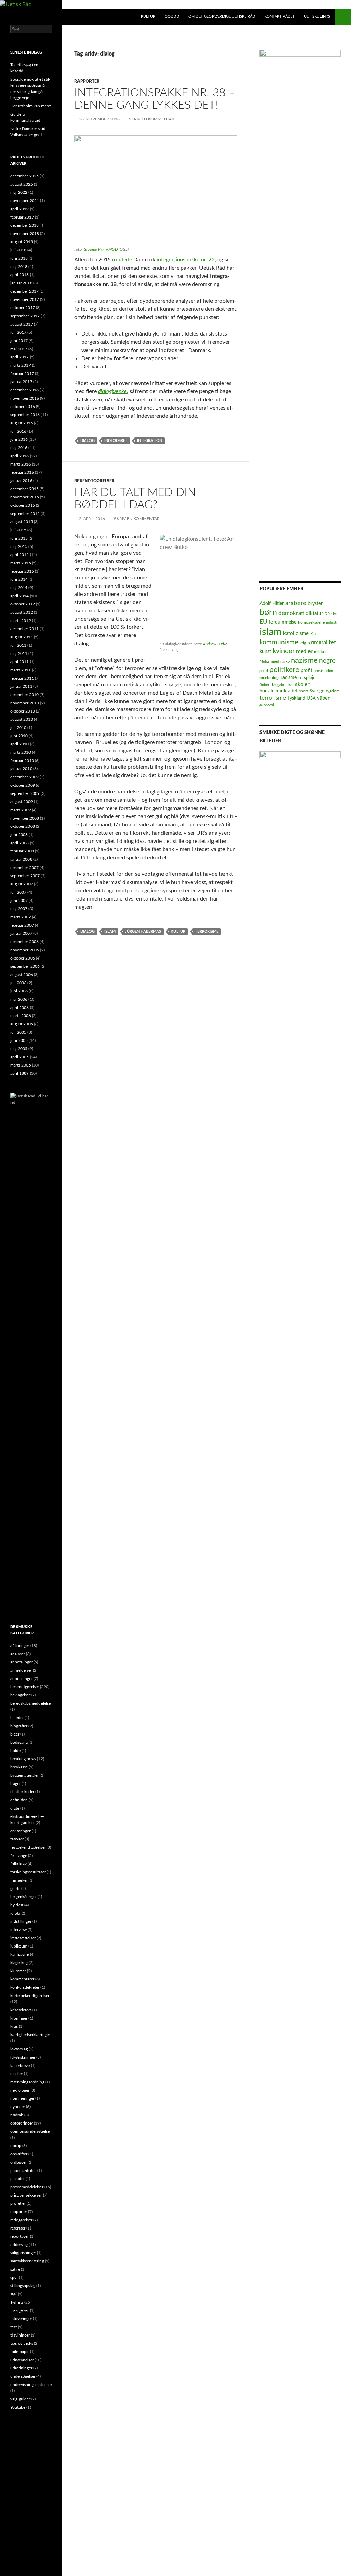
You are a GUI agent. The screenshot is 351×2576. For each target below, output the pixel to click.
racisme (289, 678)
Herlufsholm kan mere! (31, 106)
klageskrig (19, 1963)
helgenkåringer (23, 1897)
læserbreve (20, 2066)
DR (327, 614)
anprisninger (21, 1679)
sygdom (333, 691)
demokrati (291, 613)
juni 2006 (19, 991)
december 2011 (25, 629)
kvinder (284, 651)
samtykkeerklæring (27, 2261)
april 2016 (20, 456)
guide (15, 1889)
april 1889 (20, 1073)
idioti (15, 1913)
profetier (18, 2203)
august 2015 (22, 522)
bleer (15, 1734)
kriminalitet (322, 642)
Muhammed (269, 662)
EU (263, 622)
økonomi (267, 705)
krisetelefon (21, 2010)
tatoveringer (21, 2319)
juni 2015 (19, 538)
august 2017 (22, 324)
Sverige (317, 691)
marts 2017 (21, 365)
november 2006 (25, 950)
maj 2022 (19, 192)
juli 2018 (18, 250)
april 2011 (20, 662)
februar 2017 (22, 374)
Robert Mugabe (272, 685)
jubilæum (19, 1946)
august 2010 (22, 719)
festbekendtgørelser (28, 1847)
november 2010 (25, 703)
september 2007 (25, 876)
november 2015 (25, 497)
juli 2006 (18, 983)
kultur (178, 932)
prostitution (323, 671)
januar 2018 (21, 283)
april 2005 (20, 1057)
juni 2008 (19, 835)
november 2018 (25, 234)
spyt (14, 2278)
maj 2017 (19, 349)
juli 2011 (18, 645)
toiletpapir (20, 2352)
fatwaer (17, 1839)
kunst (265, 652)
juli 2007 (18, 892)
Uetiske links (317, 17)
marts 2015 (21, 563)
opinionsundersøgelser (31, 2131)
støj (14, 2294)
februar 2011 (22, 678)
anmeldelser (21, 1670)
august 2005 (22, 1024)
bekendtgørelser (94, 481)
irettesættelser (23, 1938)
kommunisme (279, 642)
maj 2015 (19, 546)
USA (311, 698)
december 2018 (25, 225)
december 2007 (25, 868)
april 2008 (20, 843)
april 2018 (20, 275)
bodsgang (19, 1742)
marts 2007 (21, 917)
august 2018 (22, 242)
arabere (296, 603)
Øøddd (172, 17)
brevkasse (19, 1767)
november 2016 (25, 398)
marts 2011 (21, 670)
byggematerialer (25, 1775)
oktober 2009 (23, 785)
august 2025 (22, 184)
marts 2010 (21, 752)
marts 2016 (21, 464)
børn (268, 613)
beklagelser (20, 1695)
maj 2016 (19, 448)
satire (15, 2269)
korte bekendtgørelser (30, 1996)
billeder (17, 1718)
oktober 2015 (23, 505)
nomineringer (22, 2098)
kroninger (19, 2018)
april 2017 (20, 357)
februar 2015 (22, 571)
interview (19, 1930)
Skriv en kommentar (152, 119)
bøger (15, 1784)
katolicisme (296, 633)
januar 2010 (21, 769)
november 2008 (25, 818)
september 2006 (25, 966)
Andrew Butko (215, 644)
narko (285, 662)
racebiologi (269, 678)
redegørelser (21, 2220)
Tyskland (296, 698)
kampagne (20, 1954)
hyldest (17, 1905)
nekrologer (20, 2090)
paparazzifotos (23, 2171)
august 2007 (22, 884)
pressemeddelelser (27, 2187)
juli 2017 (18, 332)
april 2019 (20, 209)
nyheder (18, 2107)
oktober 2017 (23, 308)
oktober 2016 (23, 407)
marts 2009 (21, 810)
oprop (16, 2146)
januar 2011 (21, 686)
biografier (19, 1726)
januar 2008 (21, 859)
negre (327, 661)
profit (306, 671)
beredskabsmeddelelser (31, 1703)
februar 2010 (22, 761)
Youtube (18, 2407)
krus (14, 2026)
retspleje (307, 678)
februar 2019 (22, 217)
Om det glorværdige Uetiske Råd (222, 17)
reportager (20, 2236)
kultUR (148, 17)
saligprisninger (23, 2253)
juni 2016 (19, 439)
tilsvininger (20, 2335)
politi (264, 671)
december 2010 (25, 695)
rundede (122, 260)
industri (332, 622)
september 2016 (25, 415)
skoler (302, 684)
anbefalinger (21, 1662)
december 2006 (25, 942)
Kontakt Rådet (280, 17)
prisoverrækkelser (26, 2195)
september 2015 (25, 514)
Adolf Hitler (272, 604)
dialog (87, 441)
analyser (18, 1654)
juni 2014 (19, 579)
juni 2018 (19, 258)
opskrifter (19, 2154)
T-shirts (17, 2302)
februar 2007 (22, 925)
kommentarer (22, 1979)
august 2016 (22, 423)
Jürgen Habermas (143, 932)
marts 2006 (21, 1016)
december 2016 (25, 390)
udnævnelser (22, 2360)
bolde (15, 1751)
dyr (335, 614)
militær (320, 652)
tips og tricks (22, 2343)
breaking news (23, 1759)
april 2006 (20, 1008)
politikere (284, 670)
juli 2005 (18, 1032)
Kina (314, 634)
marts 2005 (21, 1065)
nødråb (17, 2115)
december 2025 (25, 176)
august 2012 (22, 612)
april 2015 (20, 555)
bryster (315, 604)
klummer (18, 1971)
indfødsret (116, 441)
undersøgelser (23, 2376)
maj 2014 (19, 588)
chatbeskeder (22, 1792)
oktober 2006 (23, 958)
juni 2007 (19, 901)
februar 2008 (22, 851)
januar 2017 (21, 382)
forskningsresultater (28, 1872)
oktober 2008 (23, 826)
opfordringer (22, 2123)
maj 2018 (19, 267)
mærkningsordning (27, 2082)
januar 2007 (21, 933)
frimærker (19, 1880)
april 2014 (20, 596)
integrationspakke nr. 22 (186, 260)
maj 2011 (19, 654)
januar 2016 (21, 481)
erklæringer (20, 1831)
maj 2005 (19, 1049)
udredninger (21, 2368)
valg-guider (20, 2399)
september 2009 (25, 793)
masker (17, 2074)
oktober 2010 (23, 711)
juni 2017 (19, 341)
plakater (17, 2179)
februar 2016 (22, 472)
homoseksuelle (311, 622)
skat (290, 685)
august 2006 (22, 975)
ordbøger (19, 2162)
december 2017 (25, 291)
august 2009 (22, 802)
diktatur (314, 614)
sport (304, 691)
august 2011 (22, 637)
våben (324, 698)
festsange (19, 1856)
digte (15, 1808)
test (14, 2327)
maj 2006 (19, 999)
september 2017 (25, 316)
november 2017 (25, 299)
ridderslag (19, 2245)
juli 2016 (18, 431)
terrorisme (207, 932)
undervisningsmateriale (31, 2385)
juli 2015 (18, 530)
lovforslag (19, 2049)
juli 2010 (18, 728)
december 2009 (25, 777)
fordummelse (283, 622)
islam (110, 932)
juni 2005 (19, 1040)
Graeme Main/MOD (101, 249)
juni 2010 (19, 736)
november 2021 (25, 201)
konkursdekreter (25, 1987)
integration (150, 441)
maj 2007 (19, 909)
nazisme (304, 660)
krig (303, 643)
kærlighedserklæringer (30, 2035)
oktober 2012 (23, 604)
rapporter (87, 81)
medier (304, 651)
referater (18, 2228)
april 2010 (20, 744)
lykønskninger (23, 2057)
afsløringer (20, 1646)
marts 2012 (21, 621)
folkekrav (19, 1864)
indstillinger (21, 1921)
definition (19, 1800)
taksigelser (20, 2310)
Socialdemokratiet (279, 691)
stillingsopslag (23, 2286)
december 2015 (25, 489)
